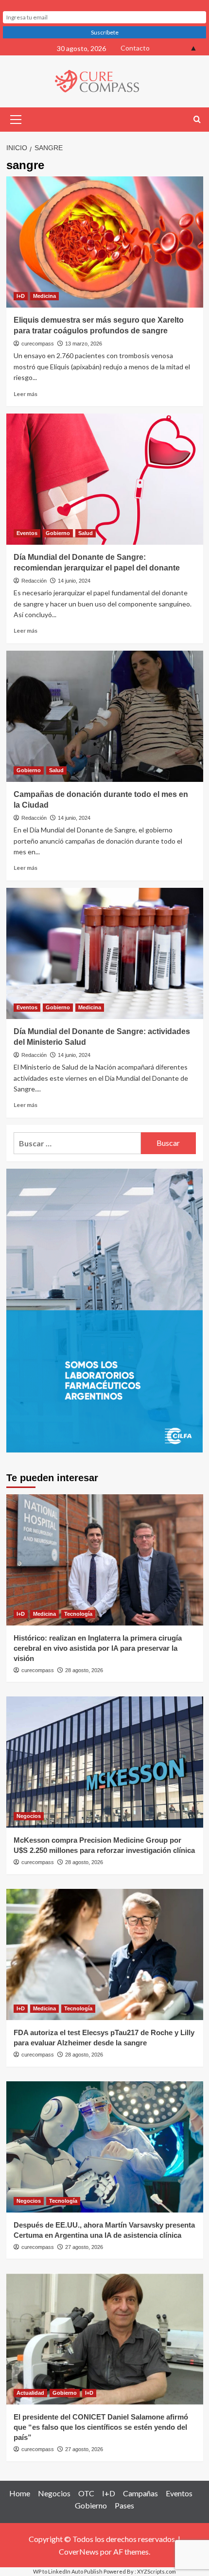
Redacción (34, 581)
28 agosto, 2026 (84, 1670)
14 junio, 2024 (74, 581)
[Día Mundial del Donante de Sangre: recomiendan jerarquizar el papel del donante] (105, 479)
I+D (21, 296)
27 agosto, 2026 (84, 2247)
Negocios (29, 1816)
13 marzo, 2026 (84, 344)
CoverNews (79, 2551)
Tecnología (78, 1614)
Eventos (27, 533)
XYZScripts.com (157, 2571)
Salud (86, 533)
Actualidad (30, 2393)
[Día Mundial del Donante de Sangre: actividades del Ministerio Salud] (105, 953)
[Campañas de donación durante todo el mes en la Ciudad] (105, 716)
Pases (124, 2505)
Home (20, 2493)
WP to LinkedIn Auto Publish (68, 2571)
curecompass (38, 344)
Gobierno (58, 533)
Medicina (44, 296)
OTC (86, 2493)
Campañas (140, 2493)
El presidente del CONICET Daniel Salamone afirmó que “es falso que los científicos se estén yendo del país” (101, 2427)
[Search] (197, 120)
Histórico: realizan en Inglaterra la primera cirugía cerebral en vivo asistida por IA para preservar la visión (98, 1648)
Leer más (26, 394)
